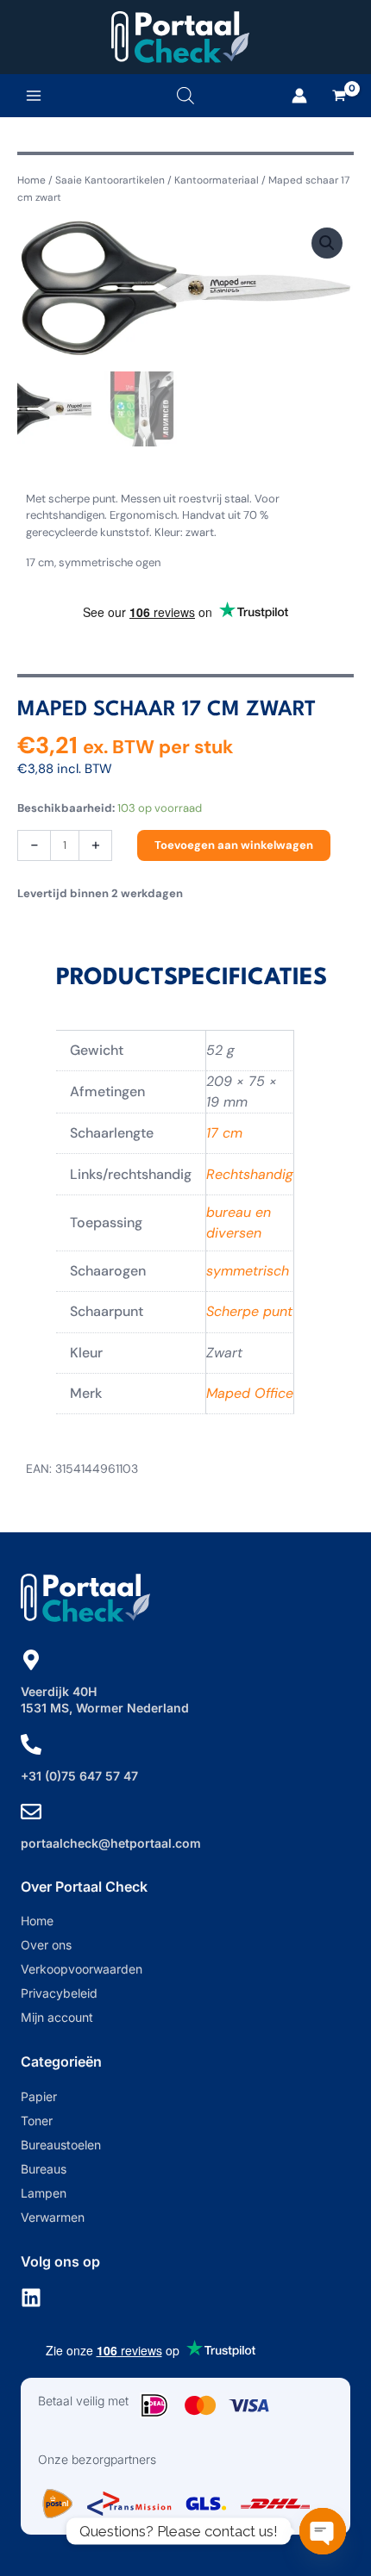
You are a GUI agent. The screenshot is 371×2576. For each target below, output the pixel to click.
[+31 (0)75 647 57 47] (31, 1744)
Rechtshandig (250, 1174)
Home (31, 180)
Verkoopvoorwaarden (82, 1969)
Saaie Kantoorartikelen (110, 180)
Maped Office (250, 1393)
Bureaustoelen (61, 2145)
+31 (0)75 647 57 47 (79, 1776)
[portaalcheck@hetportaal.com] (31, 1812)
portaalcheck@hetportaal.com (111, 1843)
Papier (39, 2096)
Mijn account (57, 2017)
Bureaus (44, 2169)
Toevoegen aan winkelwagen (234, 845)
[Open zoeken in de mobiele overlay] (185, 95)
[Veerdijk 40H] (31, 1660)
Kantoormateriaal (217, 180)
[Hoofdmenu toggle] (34, 96)
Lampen (44, 2193)
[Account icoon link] (299, 96)
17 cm (224, 1133)
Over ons (46, 1945)
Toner (37, 2121)
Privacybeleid (59, 1993)
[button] (327, 243)
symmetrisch (248, 1271)
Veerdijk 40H (59, 1691)
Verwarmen (53, 2217)
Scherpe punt (249, 1311)
